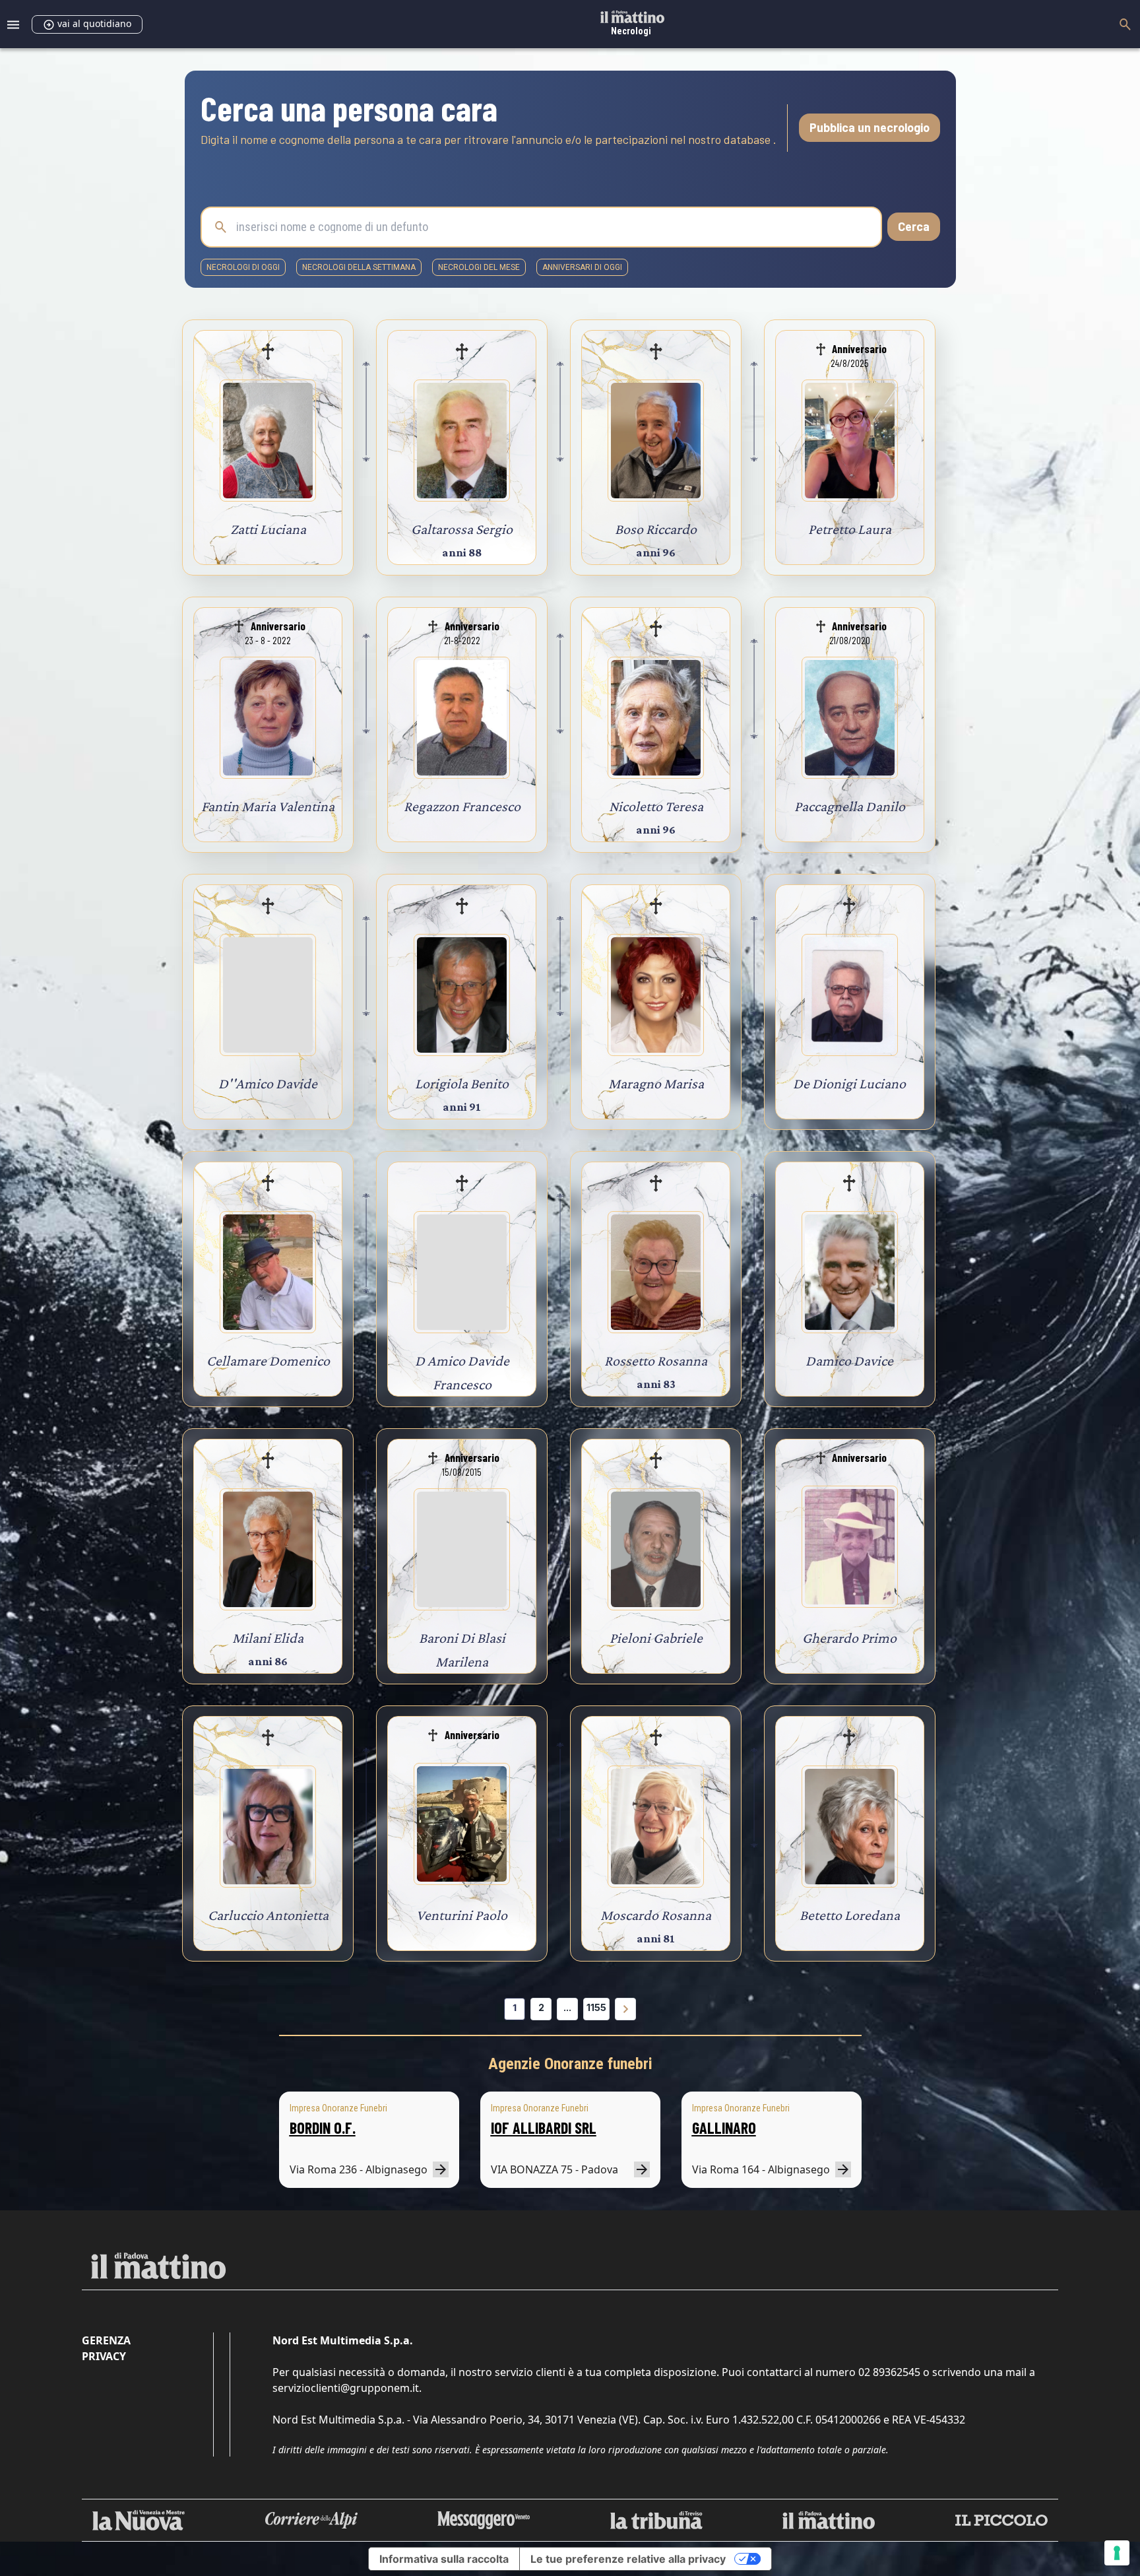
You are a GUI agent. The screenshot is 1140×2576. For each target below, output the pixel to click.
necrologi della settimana (359, 267)
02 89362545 (889, 2372)
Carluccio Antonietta (268, 1915)
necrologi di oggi (243, 267)
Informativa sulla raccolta (444, 2559)
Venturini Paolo (462, 1915)
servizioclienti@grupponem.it (346, 2388)
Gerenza (106, 2340)
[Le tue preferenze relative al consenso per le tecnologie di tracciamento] (1117, 2553)
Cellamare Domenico (268, 1361)
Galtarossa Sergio (462, 529)
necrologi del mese (479, 267)
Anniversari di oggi (582, 267)
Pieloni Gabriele (656, 1638)
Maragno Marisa (656, 1083)
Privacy (104, 2356)
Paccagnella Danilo (850, 806)
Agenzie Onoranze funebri (570, 2064)
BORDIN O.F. (323, 2128)
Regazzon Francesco (462, 806)
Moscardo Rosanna (656, 1915)
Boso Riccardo (656, 529)
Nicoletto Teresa (656, 806)
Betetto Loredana (850, 1915)
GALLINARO (724, 2128)
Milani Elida (268, 1638)
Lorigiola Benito (462, 1083)
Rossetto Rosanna (656, 1361)
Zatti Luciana (268, 529)
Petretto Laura (850, 529)
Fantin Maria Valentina (268, 806)
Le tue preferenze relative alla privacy (628, 2559)
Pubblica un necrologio (870, 127)
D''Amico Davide (268, 1083)
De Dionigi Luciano (849, 1083)
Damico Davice (849, 1361)
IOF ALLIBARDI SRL (544, 2128)
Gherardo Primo (849, 1638)
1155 (596, 2007)
